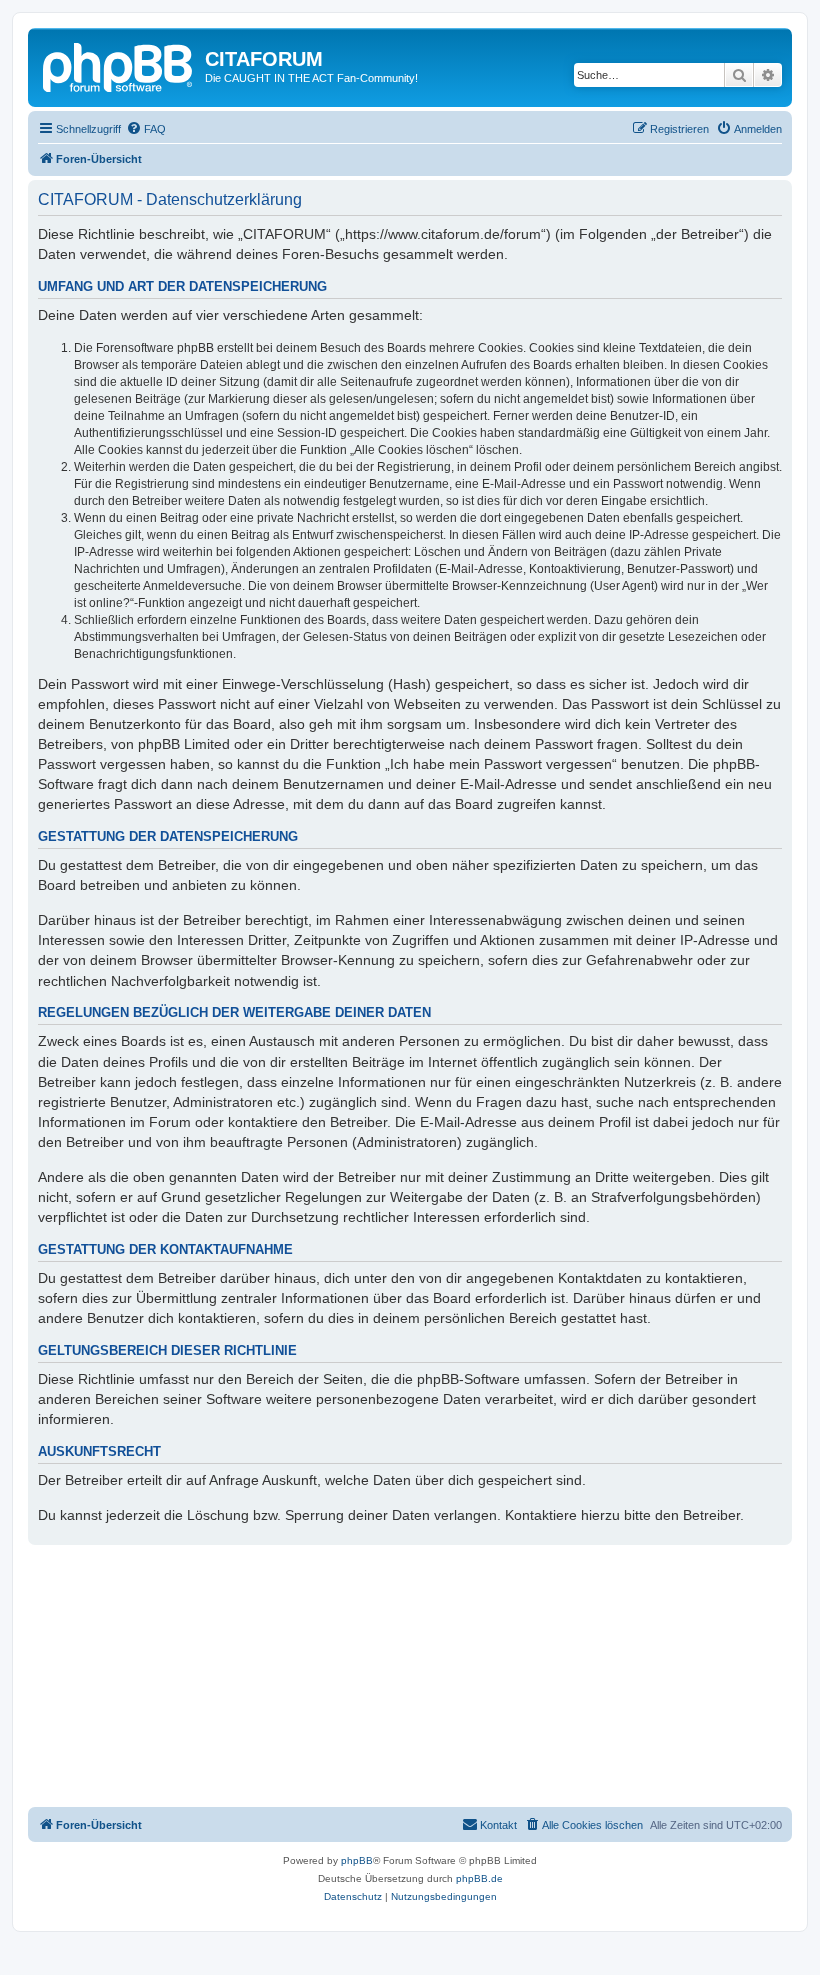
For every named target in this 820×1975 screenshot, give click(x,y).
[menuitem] (146, 129)
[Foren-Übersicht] (119, 65)
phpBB (357, 1860)
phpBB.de (479, 1878)
